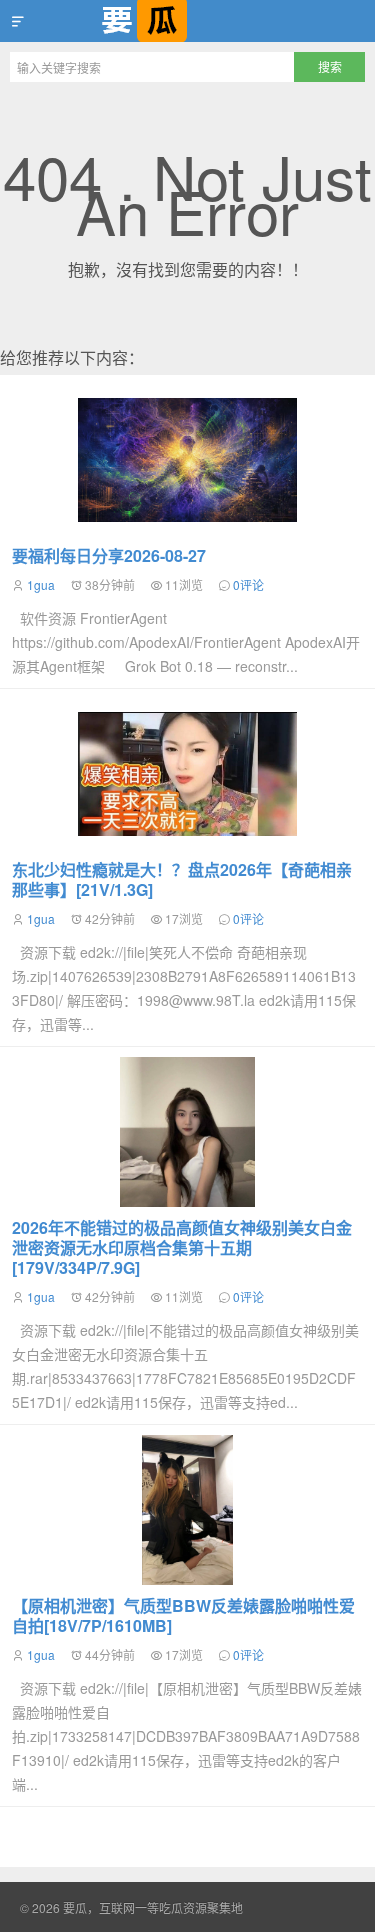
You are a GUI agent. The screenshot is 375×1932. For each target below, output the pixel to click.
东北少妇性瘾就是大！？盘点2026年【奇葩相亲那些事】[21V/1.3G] (182, 879)
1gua (41, 584)
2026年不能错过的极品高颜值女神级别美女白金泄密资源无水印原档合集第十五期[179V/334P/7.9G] (182, 1247)
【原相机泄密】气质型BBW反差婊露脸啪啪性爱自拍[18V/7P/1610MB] (183, 1615)
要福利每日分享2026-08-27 (109, 555)
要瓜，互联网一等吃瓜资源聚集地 (187, 21)
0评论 (248, 584)
